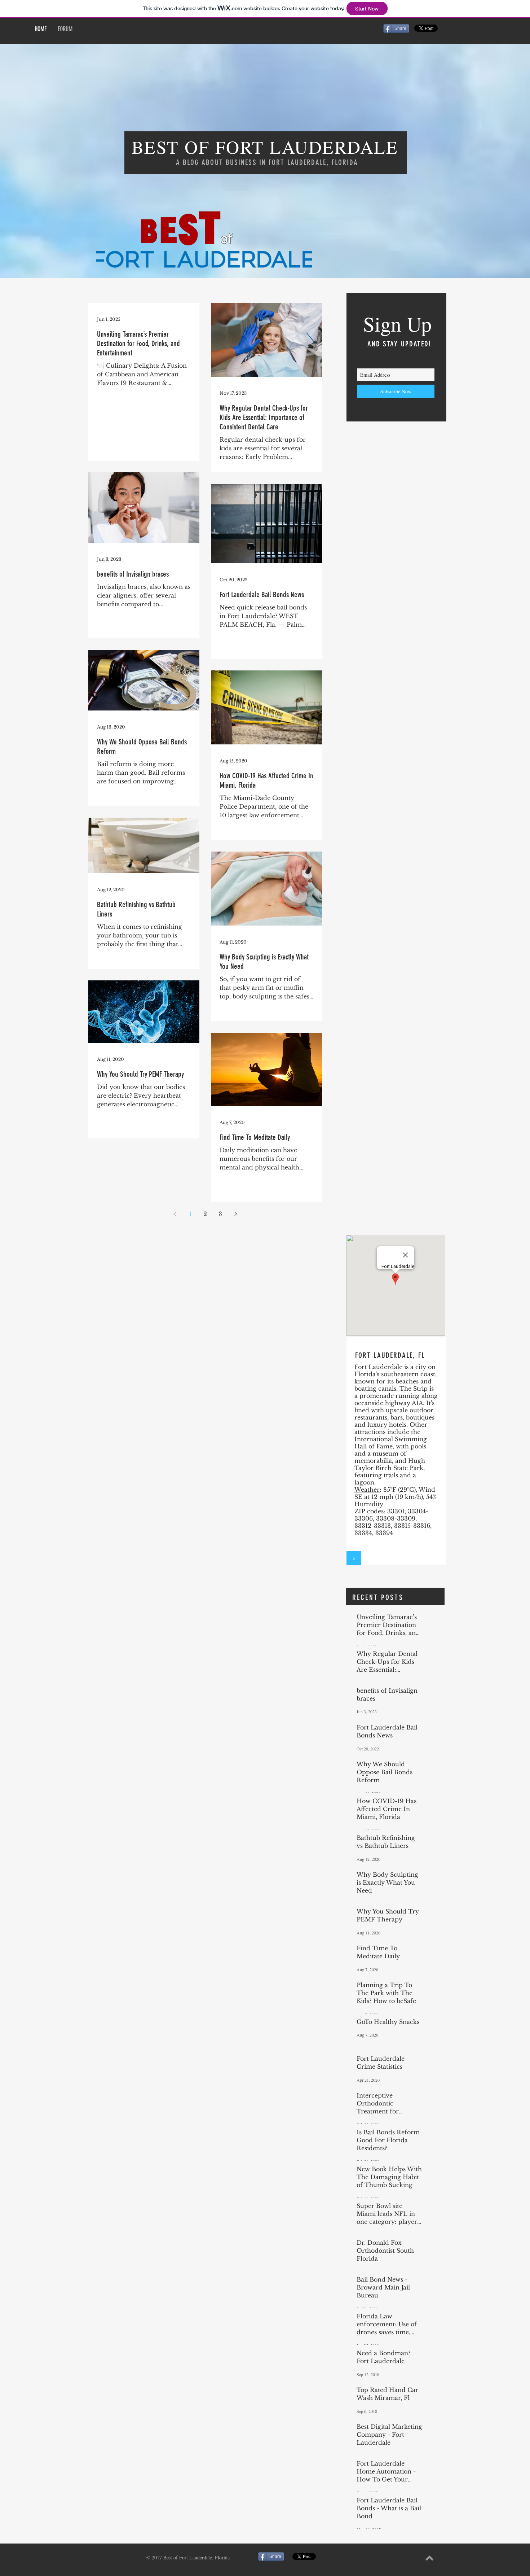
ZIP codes (369, 1511)
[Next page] (235, 1214)
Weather (367, 1490)
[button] (354, 1558)
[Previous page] (175, 1214)
